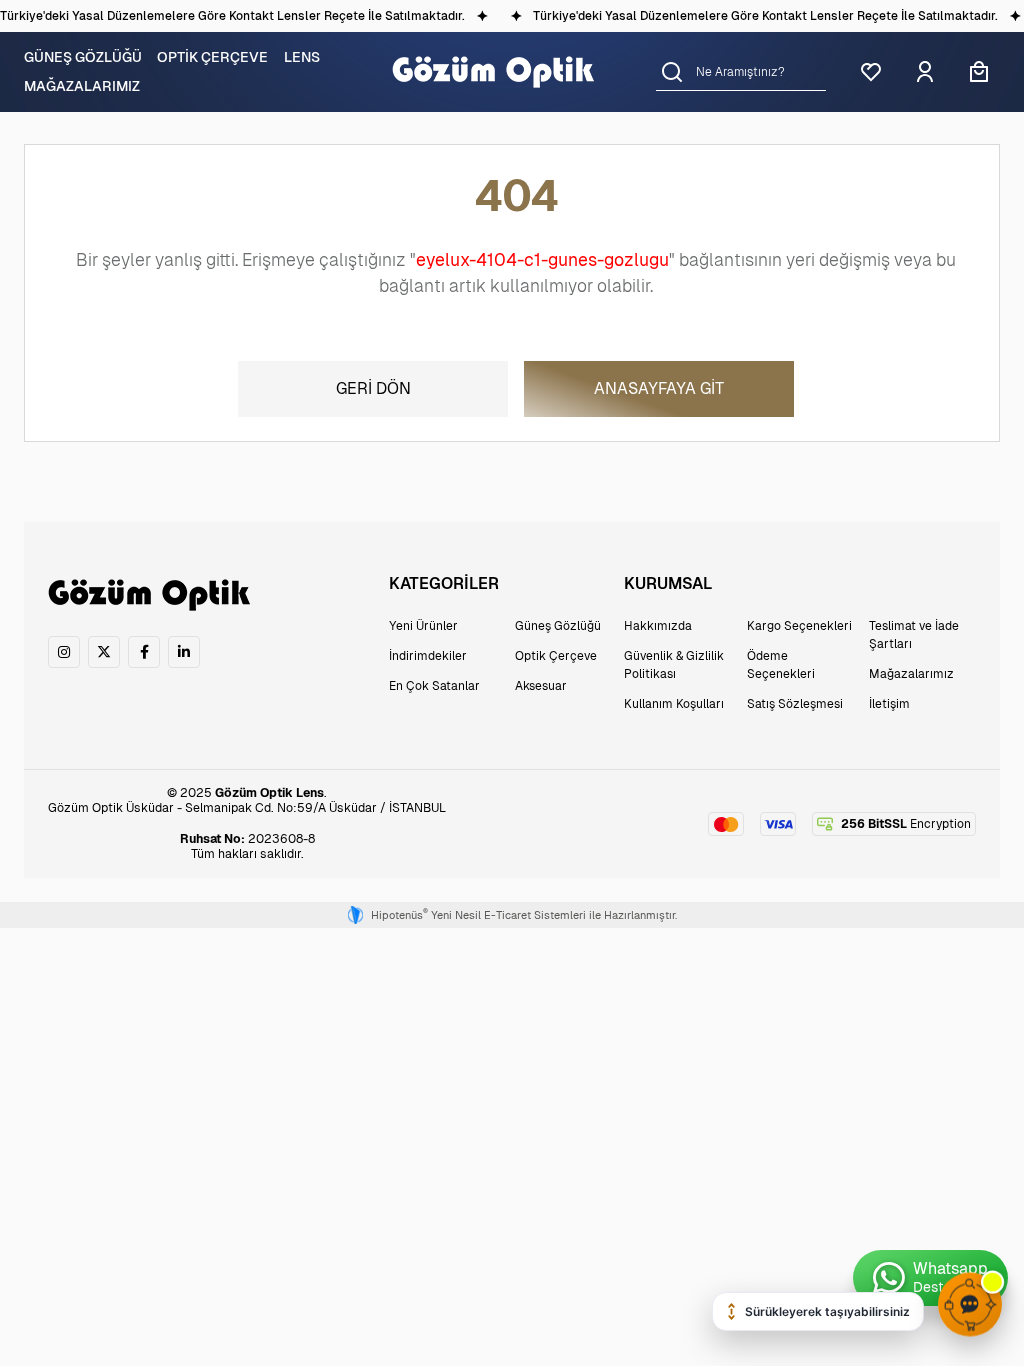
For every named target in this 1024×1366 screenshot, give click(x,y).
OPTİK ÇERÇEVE (212, 57)
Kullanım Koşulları (674, 704)
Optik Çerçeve (556, 656)
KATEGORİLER (444, 583)
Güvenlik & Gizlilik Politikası (674, 665)
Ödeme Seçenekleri (781, 665)
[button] (672, 71)
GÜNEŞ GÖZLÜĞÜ (83, 57)
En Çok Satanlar (434, 686)
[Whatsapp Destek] (930, 1278)
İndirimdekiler (428, 656)
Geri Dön (373, 388)
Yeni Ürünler (423, 626)
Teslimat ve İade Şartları (914, 635)
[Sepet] (979, 72)
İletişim (889, 704)
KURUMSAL (668, 583)
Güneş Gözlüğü (558, 626)
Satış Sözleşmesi (795, 704)
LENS (302, 57)
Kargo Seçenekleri (799, 626)
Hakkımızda (658, 626)
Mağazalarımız (911, 674)
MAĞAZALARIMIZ (82, 86)
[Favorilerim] (871, 72)
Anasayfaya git (659, 388)
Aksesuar (541, 686)
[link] (64, 652)
